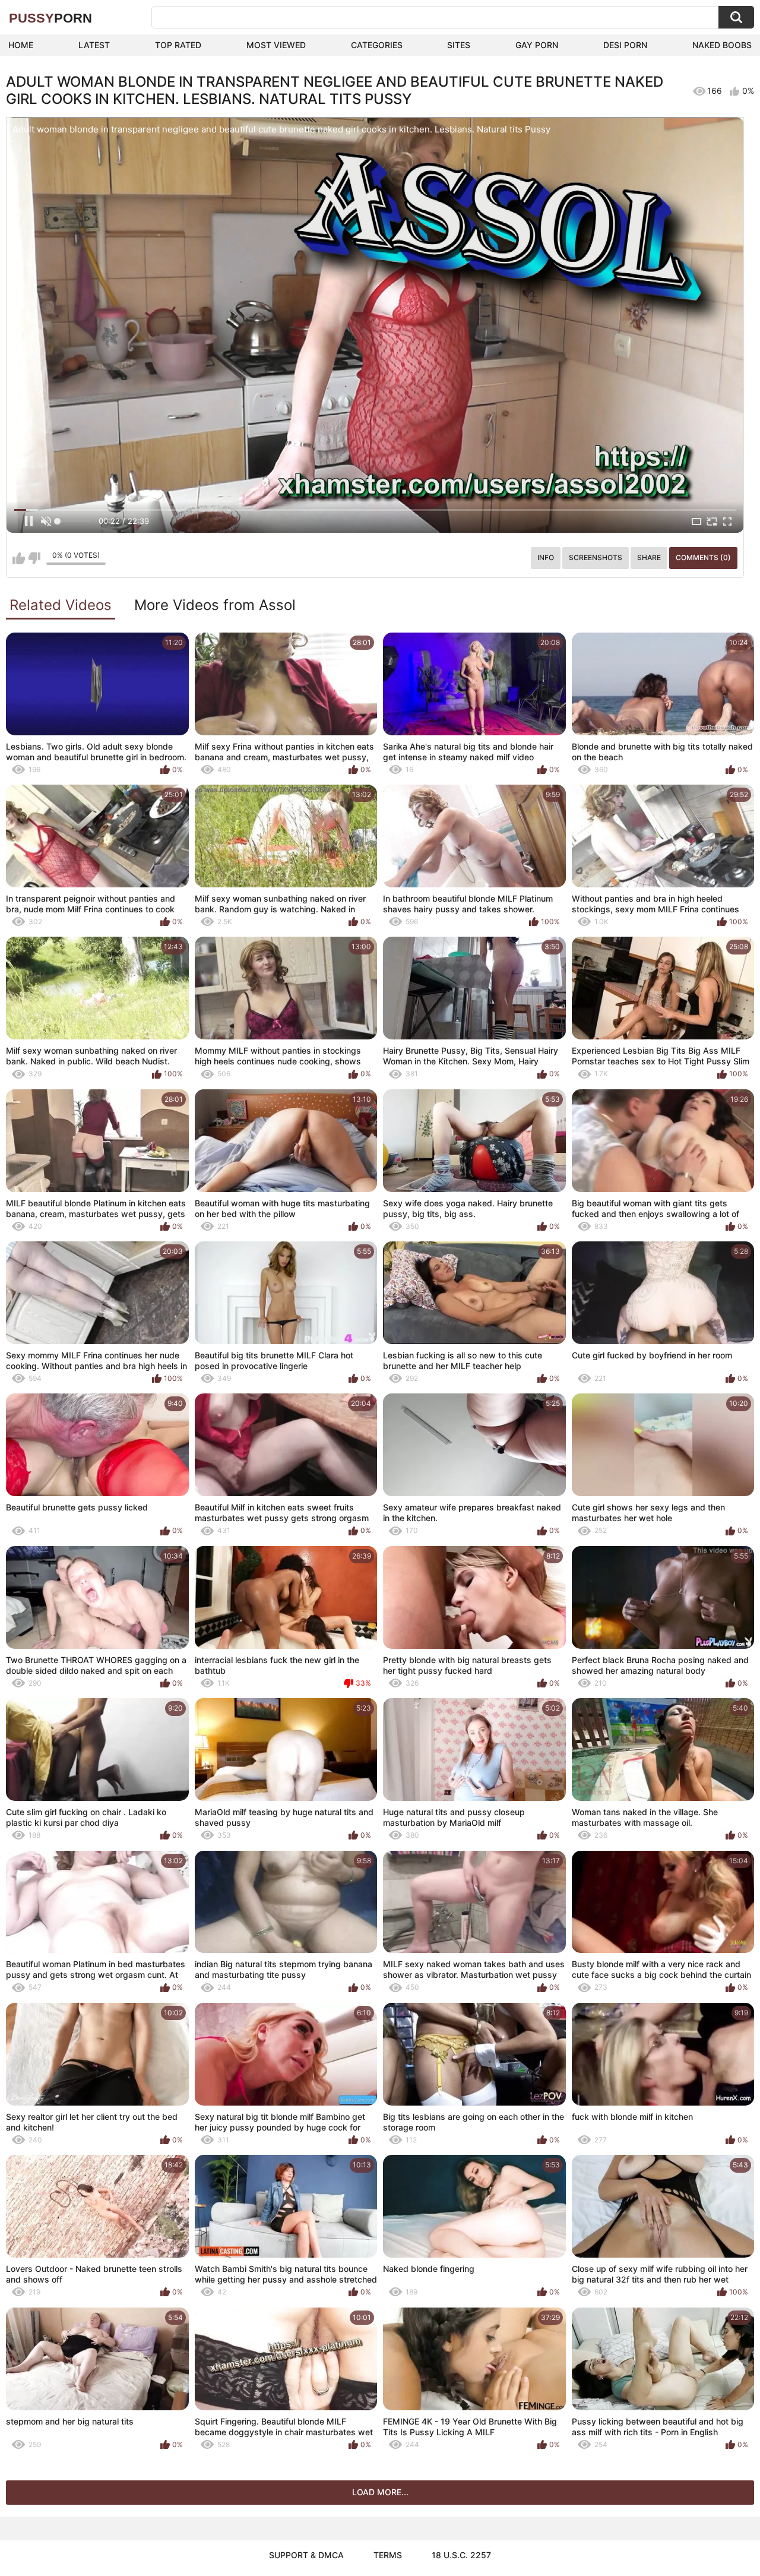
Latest (94, 45)
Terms (388, 2555)
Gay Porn (537, 45)
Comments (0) (703, 557)
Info (546, 557)
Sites (459, 45)
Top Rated (178, 45)
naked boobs (722, 45)
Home (21, 45)
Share (649, 557)
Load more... (380, 2492)
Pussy (50, 18)
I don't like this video (34, 558)
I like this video (19, 558)
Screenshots (596, 557)
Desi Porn (625, 45)
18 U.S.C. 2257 (461, 2555)
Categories (377, 45)
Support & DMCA (306, 2555)
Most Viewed (276, 45)
